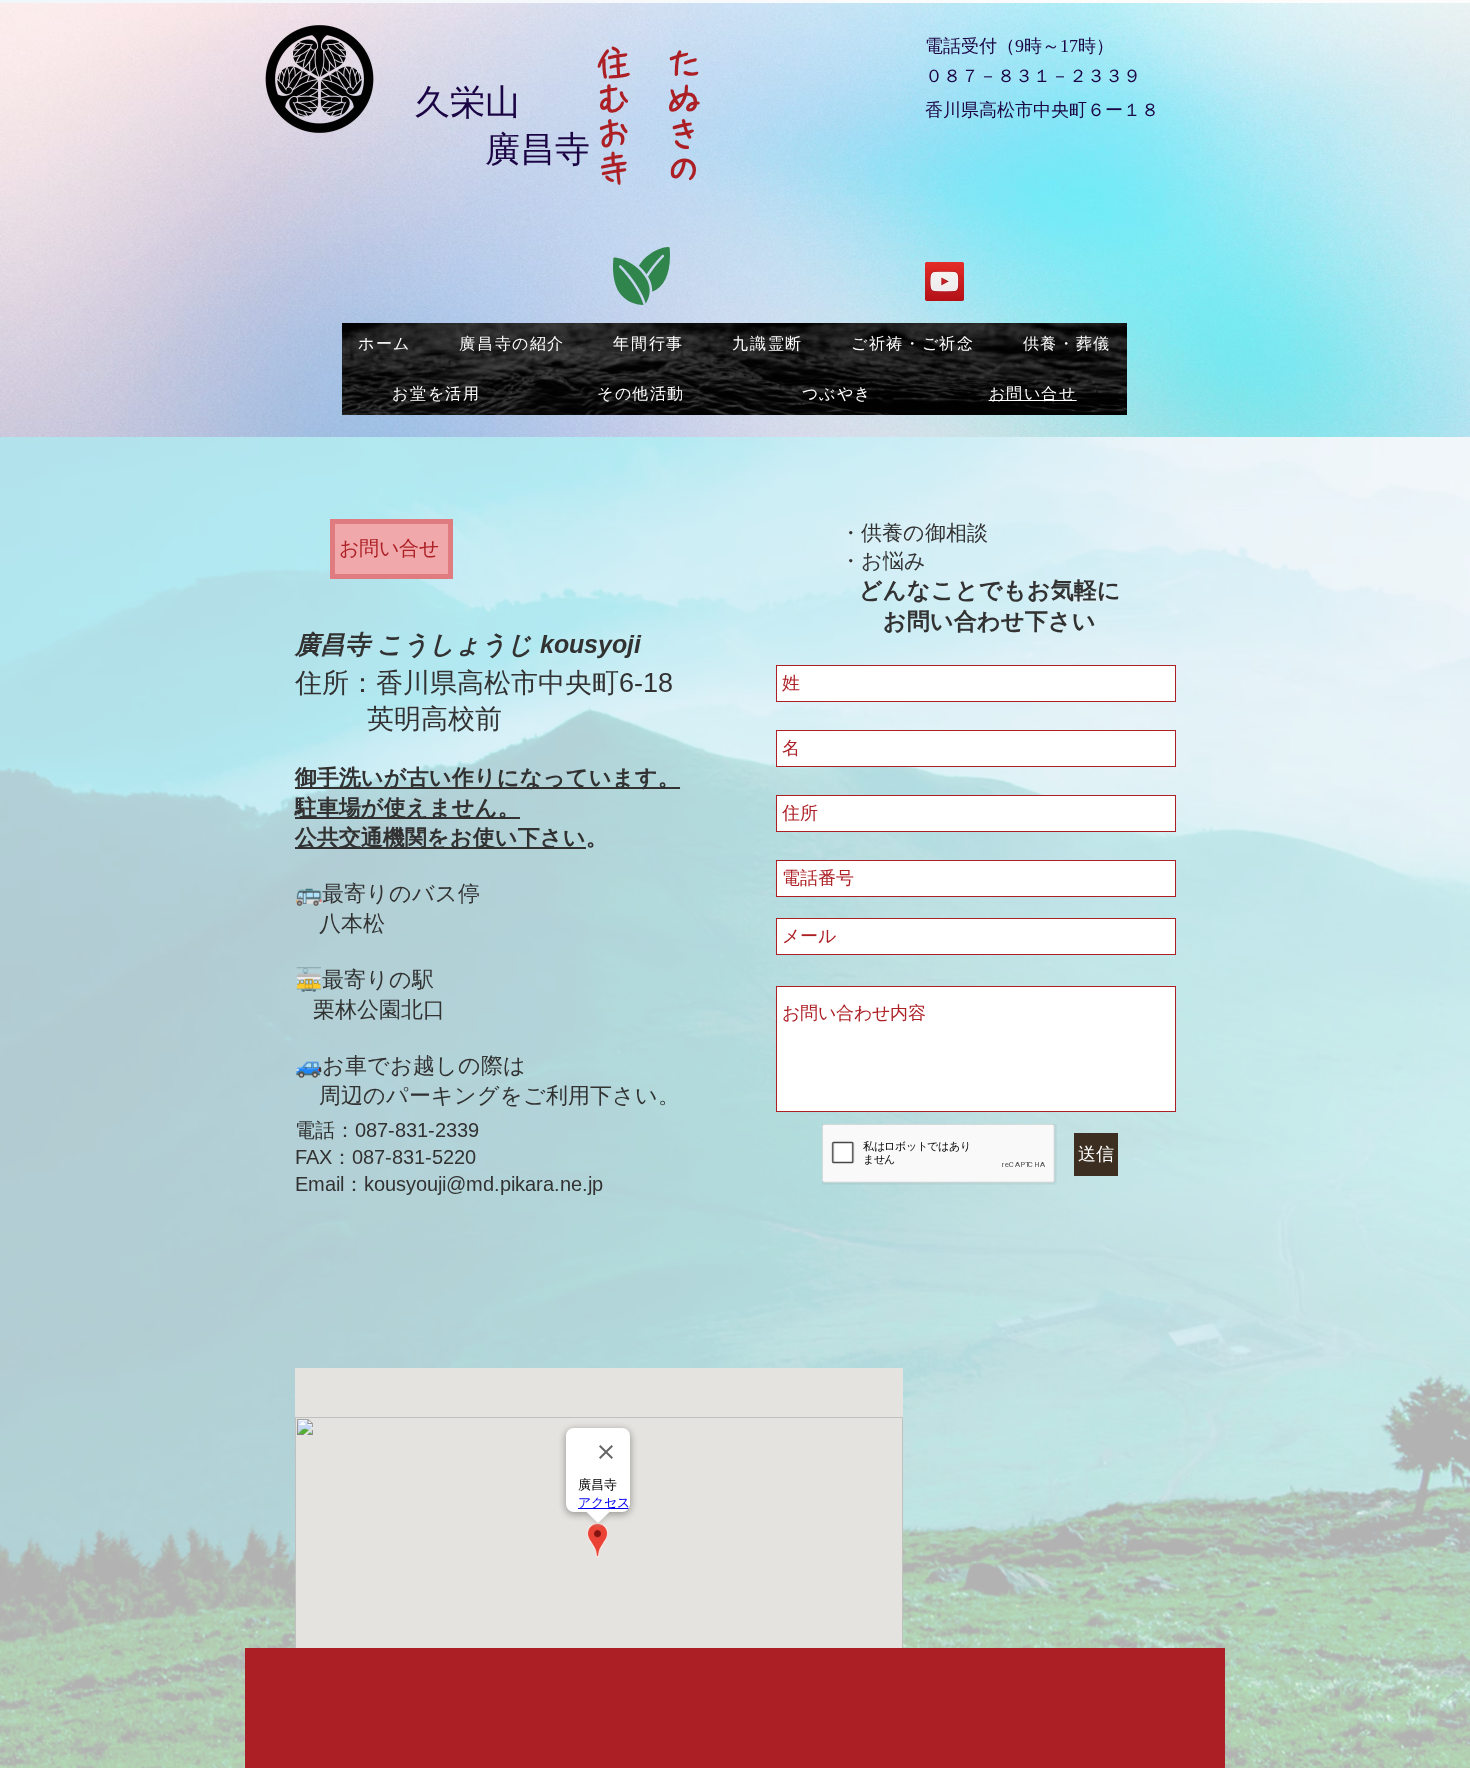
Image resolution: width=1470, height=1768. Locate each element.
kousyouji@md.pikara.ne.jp (483, 1184)
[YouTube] (944, 281)
